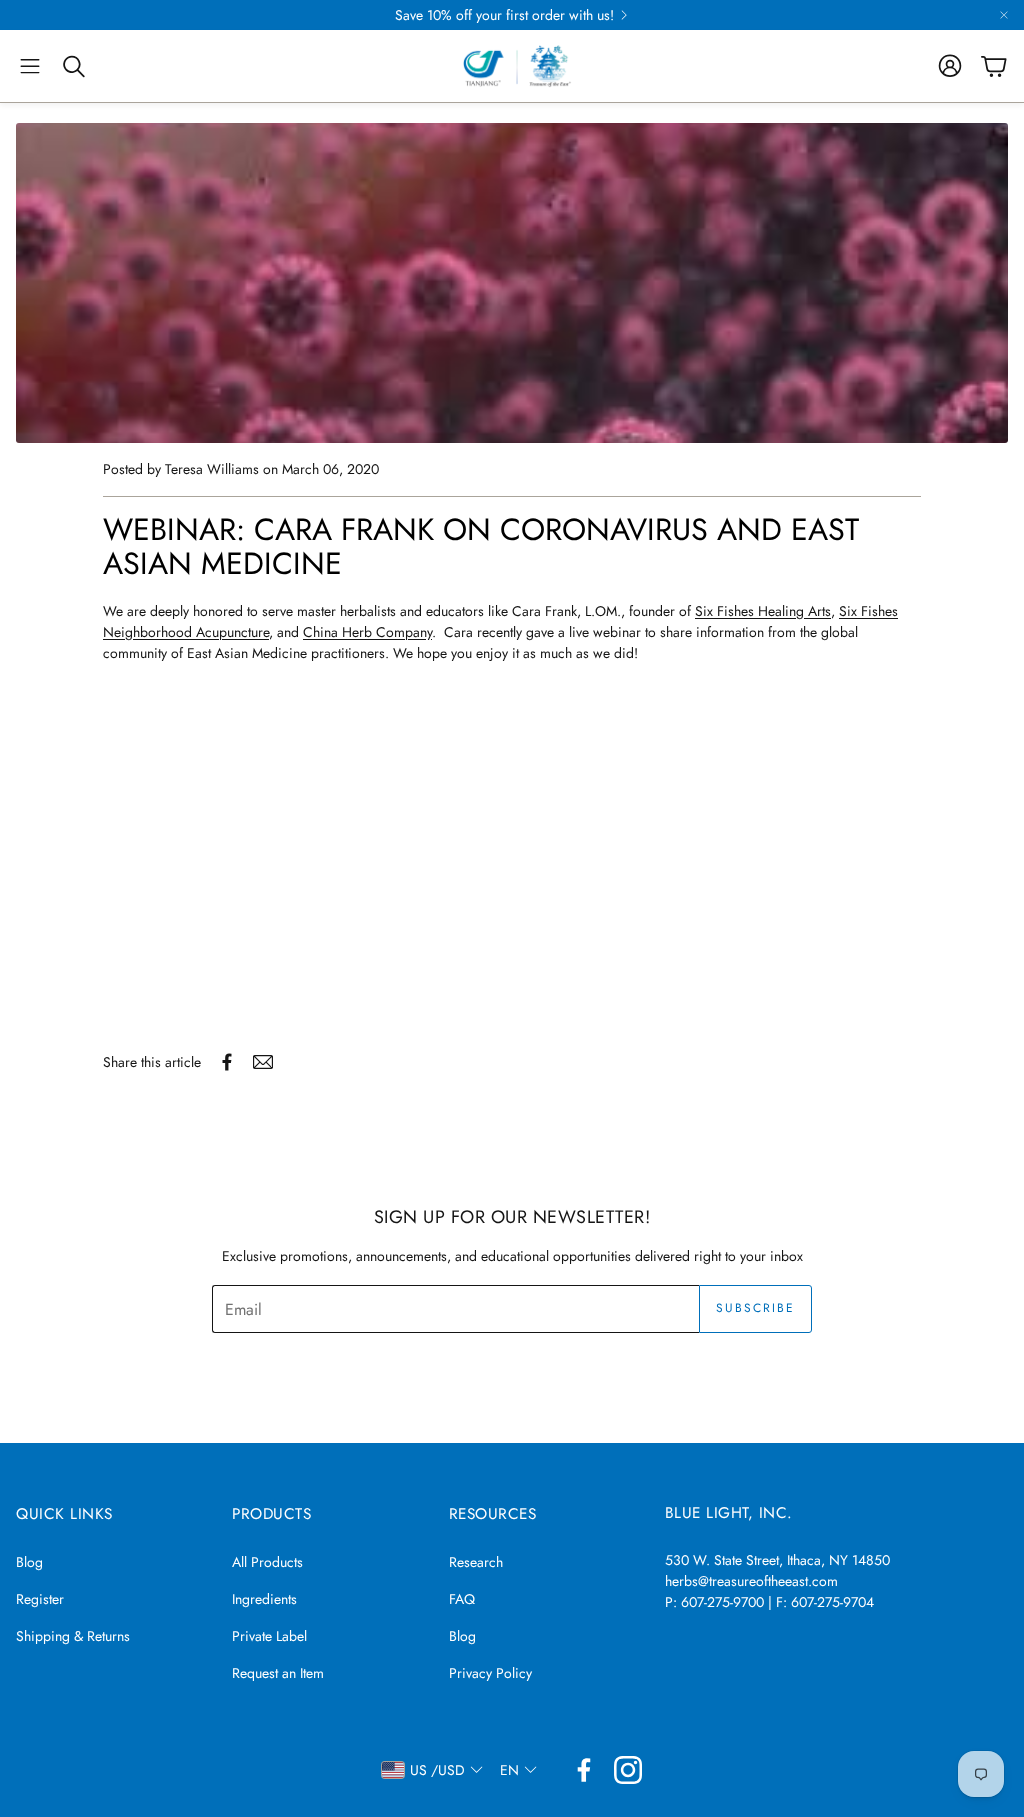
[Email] (263, 1062)
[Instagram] (628, 1770)
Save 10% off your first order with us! (504, 15)
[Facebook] (584, 1770)
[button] (30, 66)
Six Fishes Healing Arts (763, 611)
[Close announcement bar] (1004, 15)
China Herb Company (367, 632)
